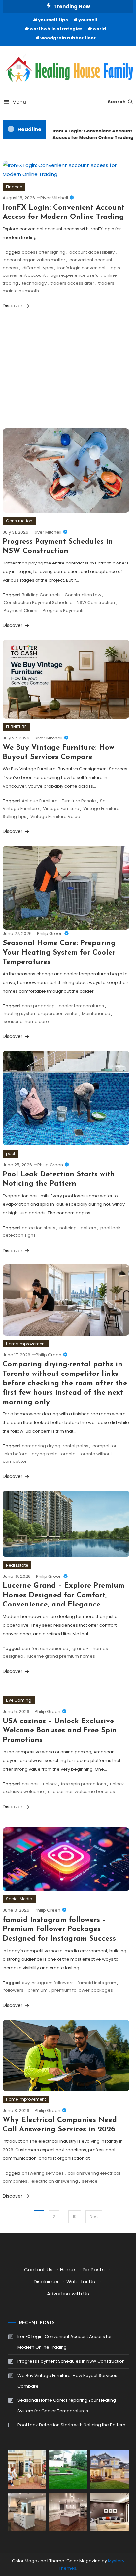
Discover (13, 306)
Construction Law (83, 595)
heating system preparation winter (41, 1013)
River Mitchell (54, 198)
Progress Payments (64, 610)
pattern (88, 1228)
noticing (68, 1228)
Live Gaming (19, 1700)
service (90, 2181)
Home (68, 2269)
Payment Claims (21, 610)
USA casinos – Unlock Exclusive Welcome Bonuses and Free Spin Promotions (60, 1731)
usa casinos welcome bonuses (81, 1792)
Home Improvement (26, 1344)
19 (75, 2217)
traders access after (72, 283)
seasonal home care (26, 1021)
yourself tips (53, 20)
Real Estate (17, 1565)
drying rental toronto (54, 1454)
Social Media (19, 1899)
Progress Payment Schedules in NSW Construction (71, 2361)
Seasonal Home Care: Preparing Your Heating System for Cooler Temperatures (59, 953)
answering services (43, 2173)
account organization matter (34, 260)
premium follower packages (82, 1990)
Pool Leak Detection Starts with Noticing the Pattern (71, 2425)
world (99, 29)
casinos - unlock (39, 1784)
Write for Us (81, 2282)
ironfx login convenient (82, 268)
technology (34, 283)
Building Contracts (41, 595)
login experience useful (75, 275)
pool (10, 1154)
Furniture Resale (79, 801)
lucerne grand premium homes (61, 1656)
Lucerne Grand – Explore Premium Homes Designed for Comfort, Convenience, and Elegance (64, 1595)
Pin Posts (94, 2269)
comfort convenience (45, 1649)
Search (117, 102)
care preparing (38, 1006)
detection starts (39, 1228)
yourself (88, 20)
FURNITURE (16, 727)
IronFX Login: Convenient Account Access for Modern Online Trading (90, 134)
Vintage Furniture (61, 809)
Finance (14, 187)
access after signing (44, 252)
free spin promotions (84, 1784)
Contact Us (38, 2269)
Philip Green (50, 933)
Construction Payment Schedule (38, 603)
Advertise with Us (68, 2293)
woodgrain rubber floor (68, 38)
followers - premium (26, 1990)
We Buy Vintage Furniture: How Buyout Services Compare (67, 2381)
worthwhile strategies (56, 29)
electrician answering (55, 2181)
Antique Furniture (40, 801)
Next (94, 2217)
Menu (19, 102)
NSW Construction (96, 603)
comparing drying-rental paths (55, 1446)
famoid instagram (97, 1983)
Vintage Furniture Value (55, 816)
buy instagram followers (48, 1983)
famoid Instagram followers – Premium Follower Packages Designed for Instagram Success (59, 1929)
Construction (19, 521)
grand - (81, 1649)
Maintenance (96, 1013)
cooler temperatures (81, 1006)
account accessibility (92, 252)
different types (38, 268)
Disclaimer (46, 2282)
